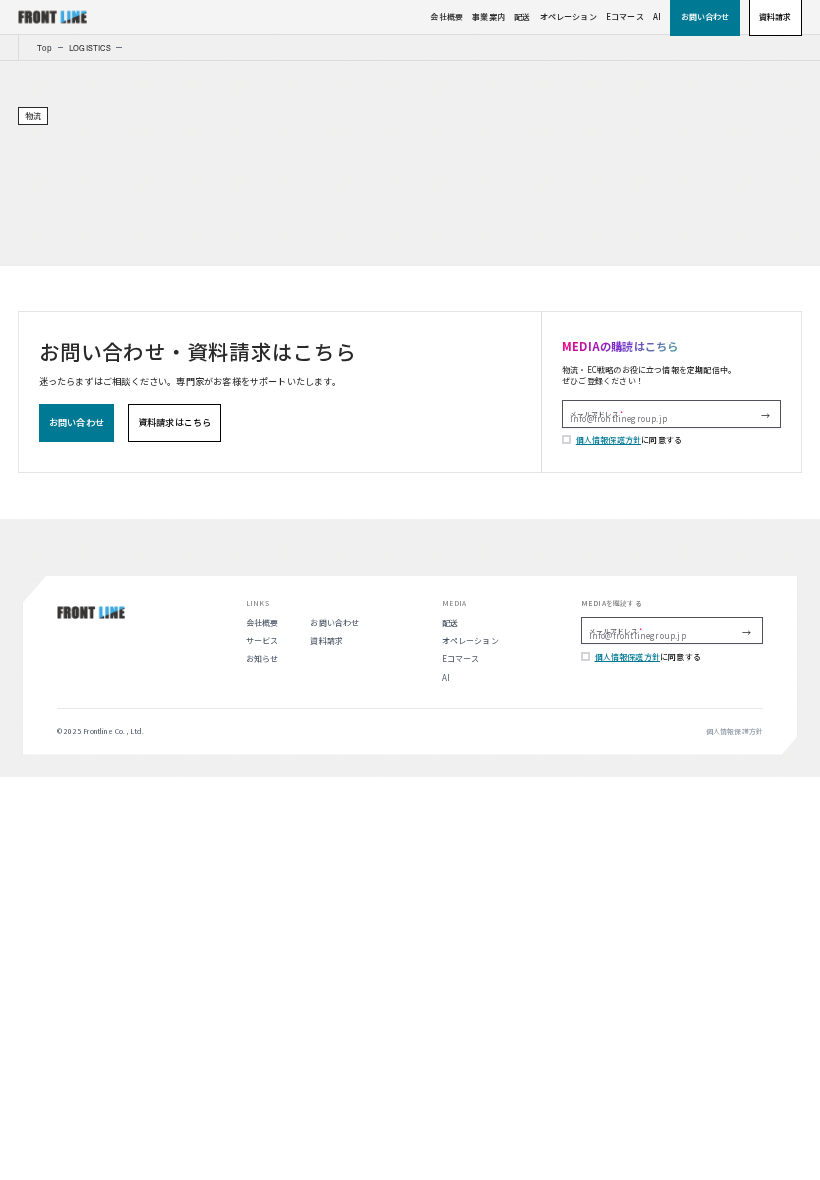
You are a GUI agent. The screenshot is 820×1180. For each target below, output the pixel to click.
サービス (262, 640)
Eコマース (625, 16)
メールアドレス (594, 413)
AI (657, 16)
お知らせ (262, 658)
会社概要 (446, 16)
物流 (33, 115)
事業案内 (488, 16)
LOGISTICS (90, 47)
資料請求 (326, 640)
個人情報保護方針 (608, 439)
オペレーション (568, 16)
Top (44, 47)
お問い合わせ (334, 622)
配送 (522, 16)
